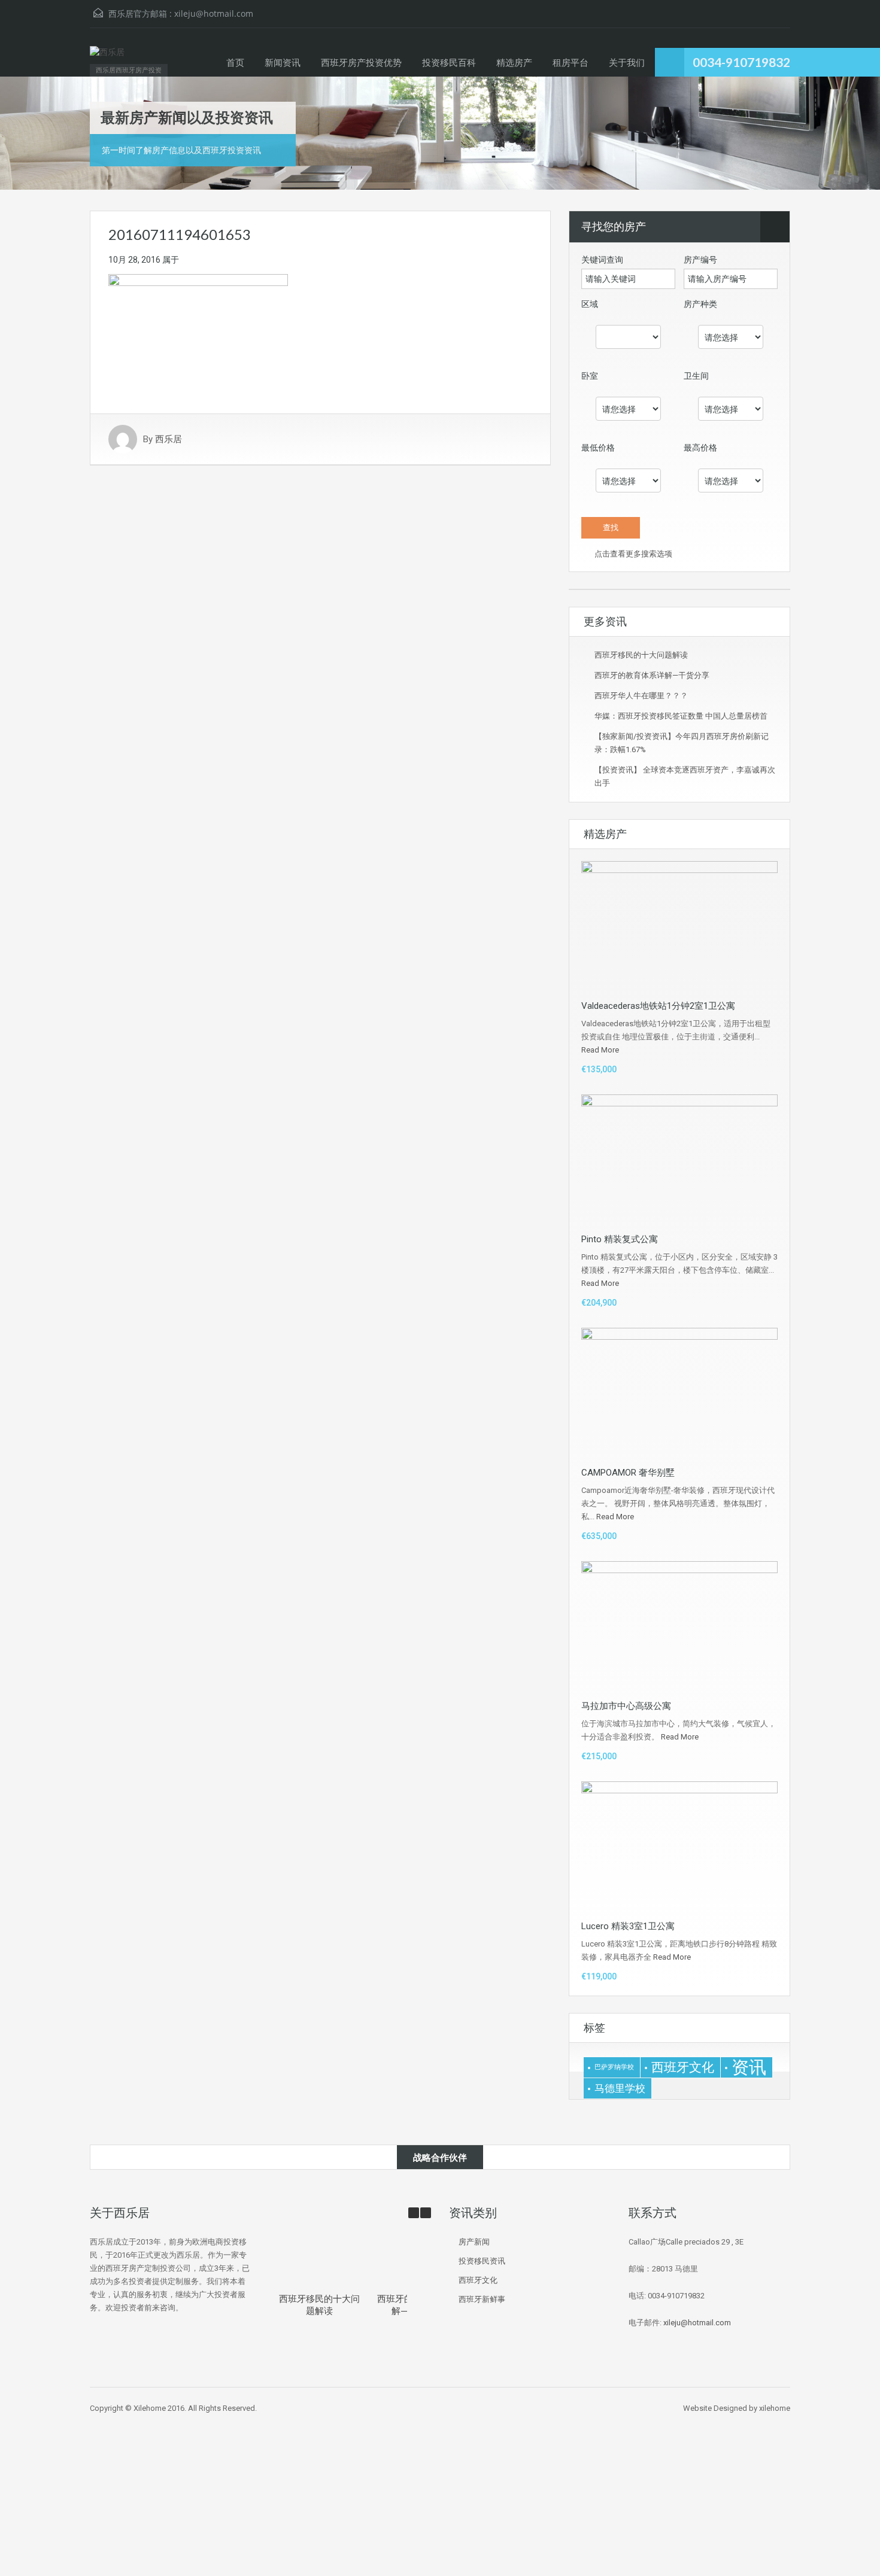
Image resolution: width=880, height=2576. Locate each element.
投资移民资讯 (482, 2261)
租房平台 (571, 62)
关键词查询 (602, 260)
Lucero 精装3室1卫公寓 (628, 1926)
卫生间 (696, 376)
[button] (426, 2213)
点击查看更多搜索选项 (632, 554)
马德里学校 (620, 2088)
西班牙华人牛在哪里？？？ (641, 696)
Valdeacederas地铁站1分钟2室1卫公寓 (658, 1006)
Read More (600, 1050)
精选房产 (514, 62)
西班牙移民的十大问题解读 (641, 655)
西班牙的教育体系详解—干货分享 (652, 675)
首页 (235, 62)
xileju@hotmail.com (214, 13)
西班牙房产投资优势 (361, 62)
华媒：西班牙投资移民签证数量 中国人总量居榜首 (681, 716)
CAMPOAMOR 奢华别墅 (628, 1473)
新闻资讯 (283, 62)
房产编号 (700, 260)
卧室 (590, 376)
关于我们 (627, 62)
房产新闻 (474, 2242)
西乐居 (169, 439)
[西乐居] (107, 58)
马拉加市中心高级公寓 (626, 1706)
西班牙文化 (683, 2067)
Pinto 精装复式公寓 (620, 1239)
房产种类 (700, 304)
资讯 (749, 2067)
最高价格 (700, 448)
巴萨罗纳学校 (614, 2067)
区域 (590, 304)
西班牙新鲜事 (482, 2299)
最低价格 (598, 448)
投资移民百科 (449, 62)
